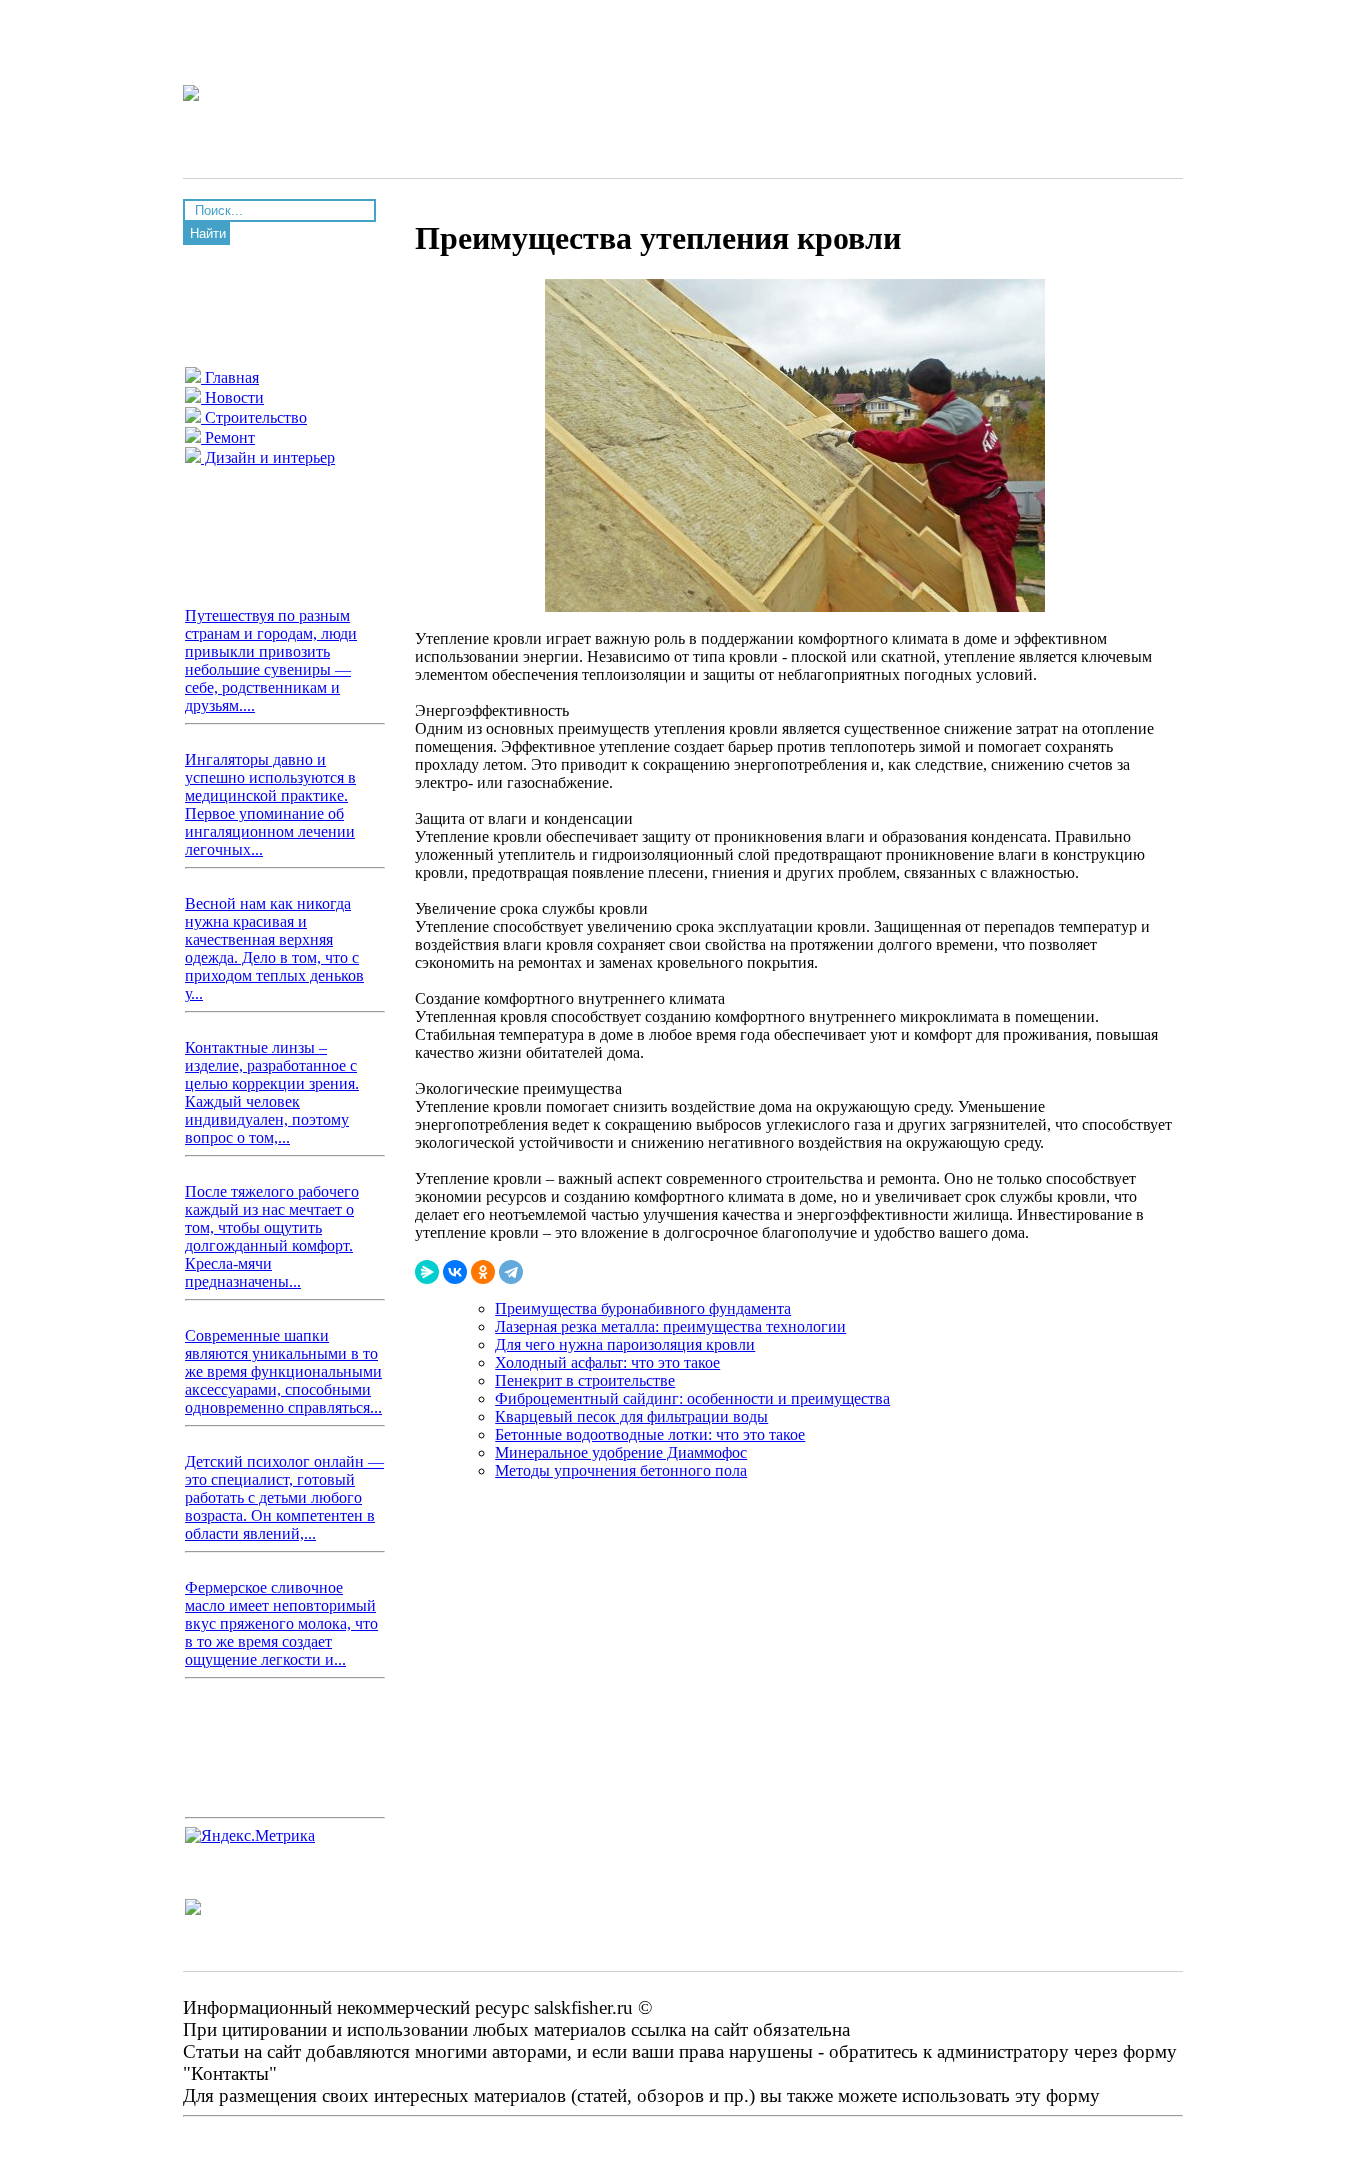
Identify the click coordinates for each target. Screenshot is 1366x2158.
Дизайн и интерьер (268, 457)
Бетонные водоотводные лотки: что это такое (650, 1434)
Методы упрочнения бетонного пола (621, 1470)
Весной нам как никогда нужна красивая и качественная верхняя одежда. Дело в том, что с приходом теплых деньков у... (274, 948)
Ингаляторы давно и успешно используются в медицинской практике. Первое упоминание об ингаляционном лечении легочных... (270, 804)
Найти (208, 233)
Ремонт (228, 437)
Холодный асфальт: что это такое (607, 1362)
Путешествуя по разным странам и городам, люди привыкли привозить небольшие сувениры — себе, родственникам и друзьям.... (271, 660)
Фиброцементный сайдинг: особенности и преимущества (692, 1398)
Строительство (254, 417)
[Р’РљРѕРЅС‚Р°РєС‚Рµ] (455, 1272)
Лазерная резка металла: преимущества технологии (670, 1326)
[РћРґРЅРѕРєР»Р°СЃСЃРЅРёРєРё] (483, 1272)
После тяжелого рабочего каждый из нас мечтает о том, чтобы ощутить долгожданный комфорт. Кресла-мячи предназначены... (272, 1236)
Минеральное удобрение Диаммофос (621, 1452)
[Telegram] (511, 1272)
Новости (232, 397)
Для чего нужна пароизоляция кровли (625, 1344)
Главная (230, 377)
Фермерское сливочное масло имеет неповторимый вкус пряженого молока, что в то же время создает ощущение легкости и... (281, 1623)
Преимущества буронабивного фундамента (643, 1308)
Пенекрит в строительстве (585, 1380)
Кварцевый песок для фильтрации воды (631, 1416)
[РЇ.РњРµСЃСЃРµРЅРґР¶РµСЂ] (427, 1272)
